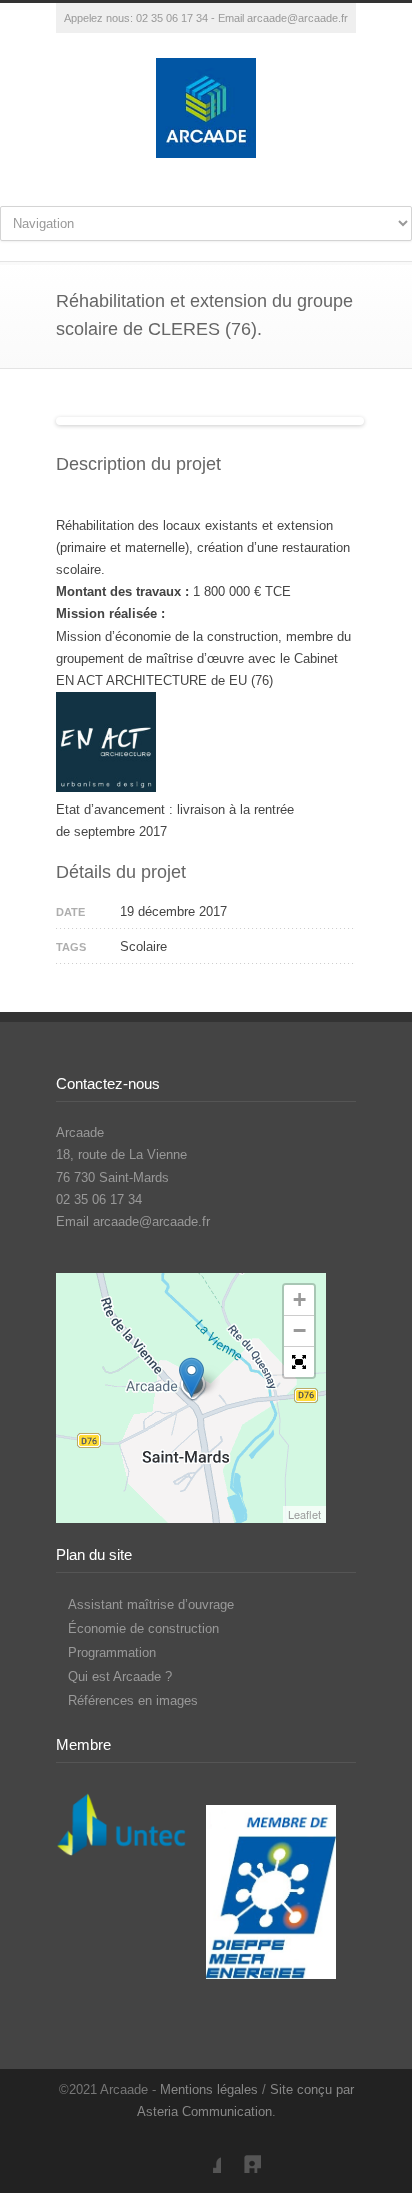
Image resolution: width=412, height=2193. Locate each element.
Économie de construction (143, 1628)
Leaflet (304, 1514)
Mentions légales (209, 2089)
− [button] (299, 1330)
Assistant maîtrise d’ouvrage (151, 1604)
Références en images (133, 1700)
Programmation (112, 1652)
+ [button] (299, 1299)
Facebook (201, 2153)
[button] (299, 1362)
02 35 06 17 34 (172, 18)
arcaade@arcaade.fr (297, 18)
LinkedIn (241, 2153)
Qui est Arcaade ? (120, 1676)
